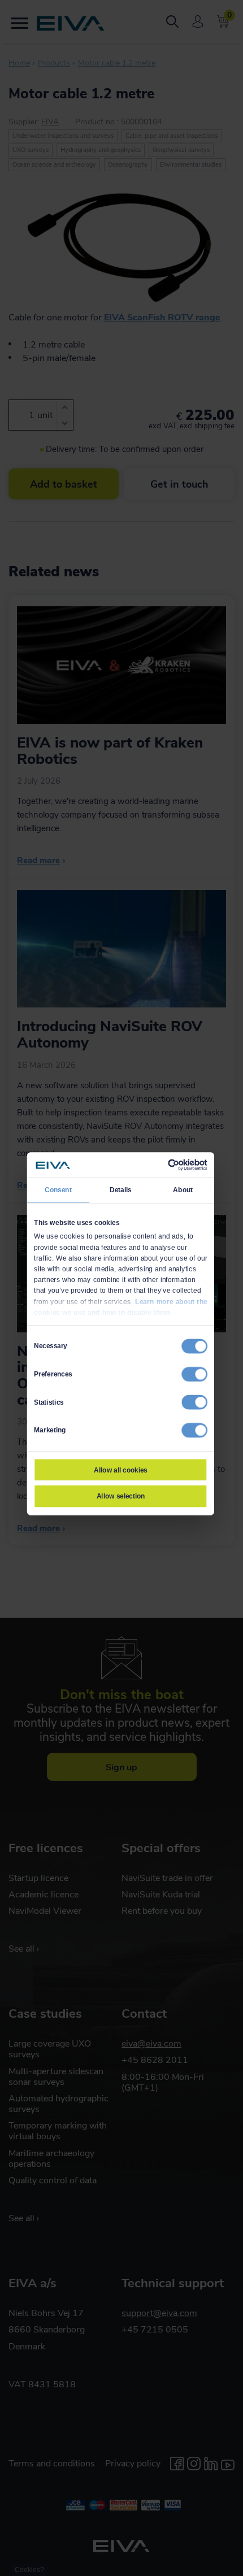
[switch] (194, 1374)
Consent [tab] (58, 1189)
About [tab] (183, 1189)
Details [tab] (121, 1189)
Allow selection (121, 1496)
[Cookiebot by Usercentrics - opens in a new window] (168, 1165)
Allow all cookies (120, 1470)
